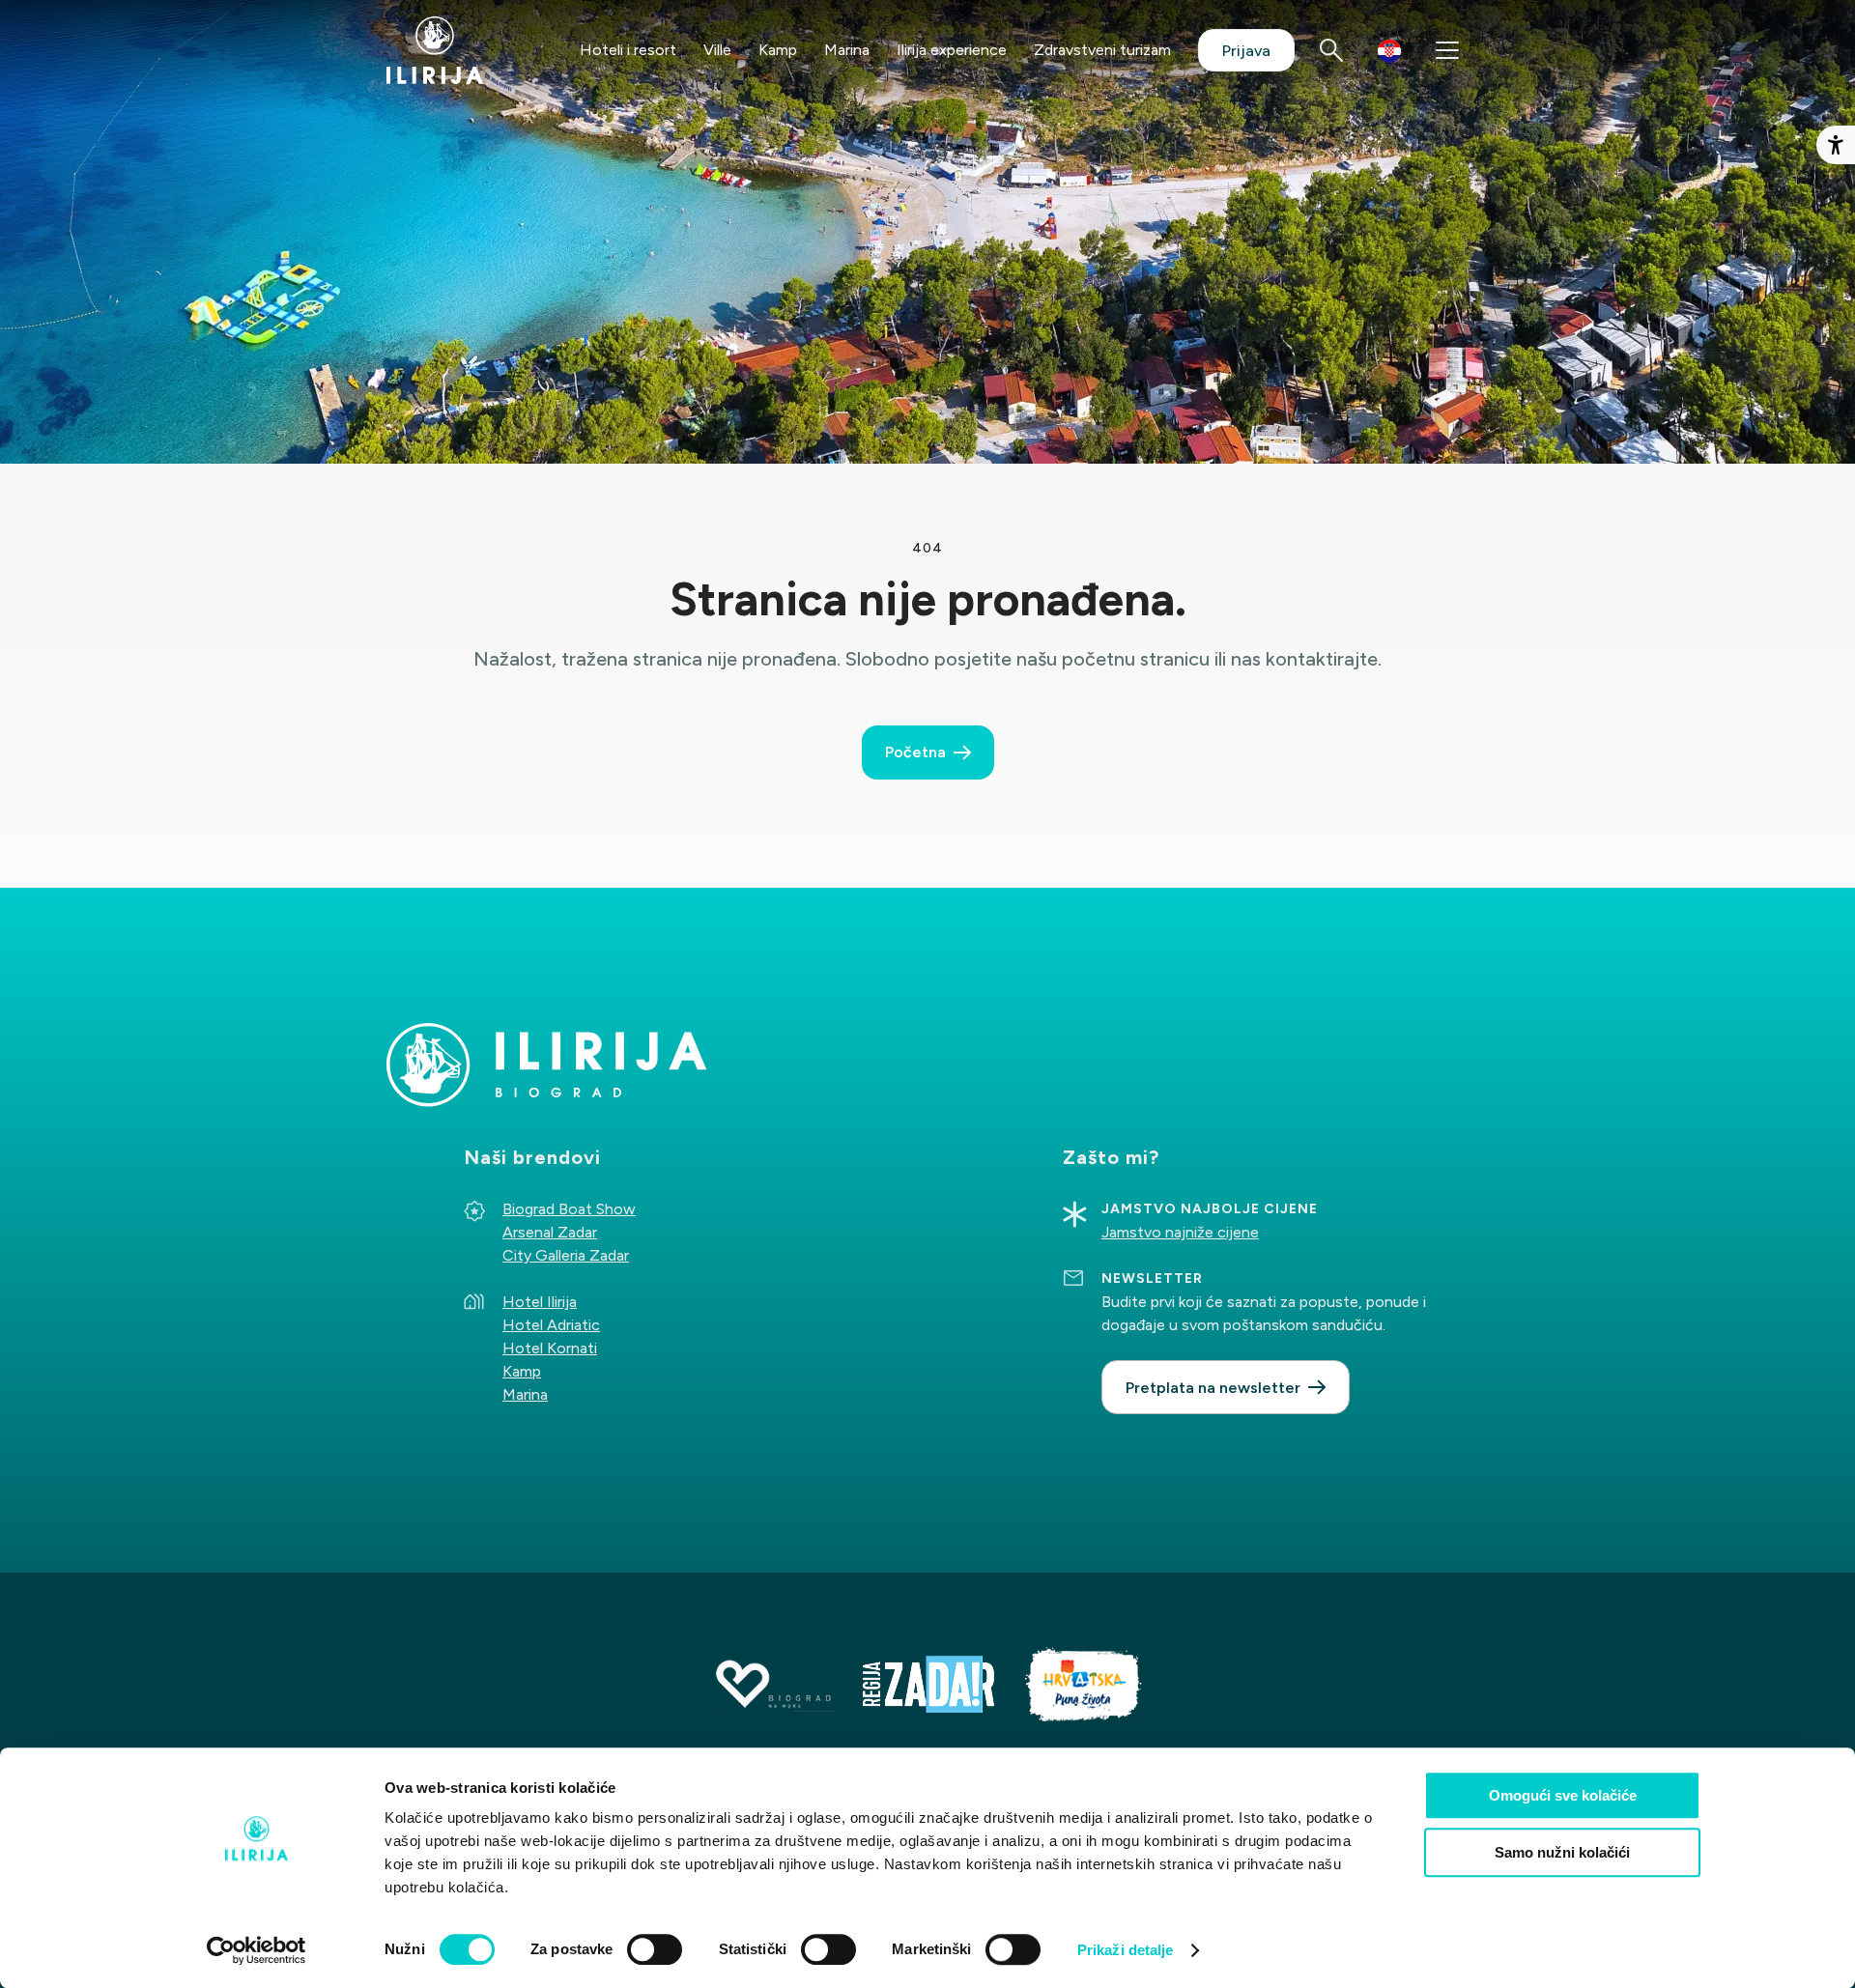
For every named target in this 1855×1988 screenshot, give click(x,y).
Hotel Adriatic (551, 1325)
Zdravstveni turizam (1102, 50)
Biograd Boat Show (569, 1209)
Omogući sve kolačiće (1563, 1795)
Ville (717, 50)
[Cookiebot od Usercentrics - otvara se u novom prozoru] (257, 1950)
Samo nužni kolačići (1562, 1852)
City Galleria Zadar (566, 1255)
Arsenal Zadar (550, 1232)
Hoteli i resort (628, 50)
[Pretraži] (1331, 50)
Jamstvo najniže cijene (1180, 1232)
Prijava (1246, 51)
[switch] (655, 1949)
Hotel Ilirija (540, 1302)
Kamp (778, 50)
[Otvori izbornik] (1447, 50)
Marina (847, 50)
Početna (915, 752)
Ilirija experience (952, 50)
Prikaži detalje (1126, 1950)
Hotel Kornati (550, 1348)
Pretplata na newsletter (1213, 1388)
